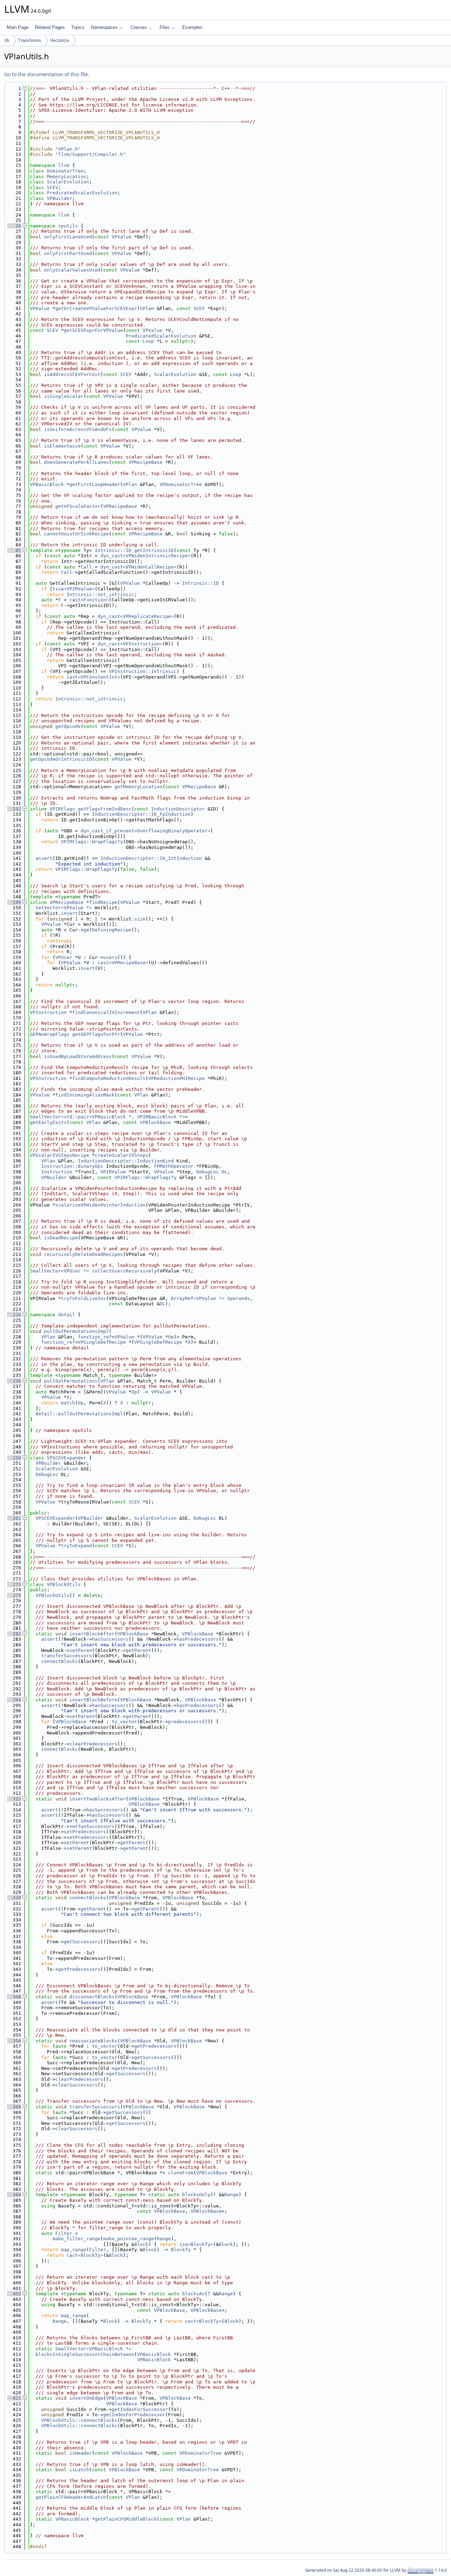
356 (14, 2041)
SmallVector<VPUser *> (60, 1271)
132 (14, 809)
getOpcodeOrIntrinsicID (61, 759)
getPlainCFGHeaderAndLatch (71, 2497)
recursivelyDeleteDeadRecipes (84, 1254)
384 (14, 2195)
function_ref (95, 1337)
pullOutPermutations (71, 1381)
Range (231, 2195)
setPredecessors (85, 1832)
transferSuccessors (67, 1656)
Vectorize (60, 40)
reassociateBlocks (93, 2041)
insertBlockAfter (92, 1634)
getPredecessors (79, 1969)
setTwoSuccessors (92, 1826)
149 (14, 902)
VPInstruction (48, 1012)
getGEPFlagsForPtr (96, 1034)
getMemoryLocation (138, 787)
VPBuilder (60, 198)
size (140, 919)
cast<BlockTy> (85, 2255)
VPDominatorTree (181, 484)
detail (67, 1315)
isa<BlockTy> (196, 2244)
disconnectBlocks (92, 1997)
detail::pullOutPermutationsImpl (79, 1414)
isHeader (81, 2453)
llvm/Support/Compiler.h (91, 154)
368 (14, 2107)
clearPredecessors (93, 1744)
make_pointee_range (129, 2239)
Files (165, 27)
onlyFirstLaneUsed (68, 237)
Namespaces (104, 27)
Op (171, 1337)
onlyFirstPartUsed (68, 253)
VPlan (147, 308)
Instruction (57, 1172)
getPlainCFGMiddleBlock (126, 2519)
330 (14, 1898)
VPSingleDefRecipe (102, 1342)
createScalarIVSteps (122, 1155)
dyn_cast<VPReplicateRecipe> (136, 616)
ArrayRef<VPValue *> (198, 1298)
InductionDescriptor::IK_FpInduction (141, 814)
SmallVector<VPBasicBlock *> (93, 2349)
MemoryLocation (67, 177)
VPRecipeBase (146, 462)
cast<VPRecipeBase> (123, 963)
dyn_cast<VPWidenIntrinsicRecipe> (146, 556)
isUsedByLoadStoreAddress (78, 1056)
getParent (138, 1650)
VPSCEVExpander (67, 1458)
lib (7, 40)
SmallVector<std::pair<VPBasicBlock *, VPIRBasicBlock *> (107, 1117)
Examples (192, 27)
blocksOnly (196, 2195)
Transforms (30, 40)
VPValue (122, 237)
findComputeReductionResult (109, 1078)
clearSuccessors (76, 2085)
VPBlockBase (155, 1122)
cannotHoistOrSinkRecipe (76, 534)
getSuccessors (82, 1942)
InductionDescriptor (178, 809)
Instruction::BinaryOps (72, 1166)
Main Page (18, 27)
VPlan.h (68, 149)
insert (69, 913)
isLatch (79, 2470)
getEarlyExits (48, 1122)
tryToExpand (76, 1546)
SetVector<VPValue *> (64, 908)
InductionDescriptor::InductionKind (126, 1161)
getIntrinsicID (154, 550)
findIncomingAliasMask (85, 1095)
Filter (64, 2233)
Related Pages (50, 27)
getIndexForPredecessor (134, 2415)
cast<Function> (89, 600)
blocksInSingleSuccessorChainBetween (85, 2354)
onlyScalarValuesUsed (72, 270)
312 (14, 1799)
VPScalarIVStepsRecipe (60, 1155)
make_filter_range (76, 2239)
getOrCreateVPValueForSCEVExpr (96, 308)
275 (14, 1595)
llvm (64, 165)
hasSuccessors (110, 1639)
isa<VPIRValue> (75, 589)
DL (224, 1172)
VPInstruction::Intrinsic (143, 671)
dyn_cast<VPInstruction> (130, 644)
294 (14, 1700)
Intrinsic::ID (113, 550)
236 (14, 1381)
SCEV (52, 187)
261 (14, 1518)
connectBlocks (60, 1661)
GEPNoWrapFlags (50, 1034)
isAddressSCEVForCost (72, 374)
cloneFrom (181, 2173)
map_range (74, 2250)
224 (14, 1315)
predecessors (185, 1722)
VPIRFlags (62, 809)
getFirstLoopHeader (95, 484)
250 (14, 1458)
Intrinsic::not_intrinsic (100, 594)
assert (44, 858)
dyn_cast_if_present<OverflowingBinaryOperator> (146, 831)
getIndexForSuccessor (140, 2409)
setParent (82, 1650)
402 (14, 2294)
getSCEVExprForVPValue (93, 330)
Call (86, 567)
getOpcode (68, 726)
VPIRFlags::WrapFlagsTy (92, 842)
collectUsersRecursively (124, 1271)
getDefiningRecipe (107, 930)
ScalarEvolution (68, 182)
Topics (78, 27)
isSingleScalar (64, 396)
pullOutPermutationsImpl (76, 1331)
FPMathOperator (174, 1166)
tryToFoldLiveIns (84, 1298)
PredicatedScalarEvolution (82, 193)
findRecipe (103, 902)
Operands (239, 1298)
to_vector (124, 1722)
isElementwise (62, 446)
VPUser (64, 957)
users (110, 957)
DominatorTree (65, 171)
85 (14, 550)
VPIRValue (113, 1172)
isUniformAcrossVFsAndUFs (78, 429)
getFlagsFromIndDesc (105, 809)
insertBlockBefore (93, 1700)
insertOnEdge (86, 2398)
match (68, 1403)
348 (14, 1997)
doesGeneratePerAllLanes (76, 462)
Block (141, 2244)
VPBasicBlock (47, 484)
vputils (68, 226)
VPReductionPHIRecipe (177, 1078)
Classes (139, 27)
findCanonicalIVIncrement (106, 1012)
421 (14, 2398)
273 (14, 1584)
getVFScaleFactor (78, 506)
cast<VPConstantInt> (93, 677)
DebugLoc (208, 1172)
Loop (148, 341)
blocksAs (193, 2294)
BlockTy (181, 2250)
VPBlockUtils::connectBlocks (79, 2420)
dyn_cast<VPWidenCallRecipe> (138, 567)
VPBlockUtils (64, 1584)
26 (14, 226)
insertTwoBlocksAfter (98, 1799)
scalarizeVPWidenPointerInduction (100, 1205)
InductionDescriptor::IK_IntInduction (151, 858)
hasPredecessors (198, 1639)
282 (14, 1634)
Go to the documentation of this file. (47, 74)
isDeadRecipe (61, 1238)
